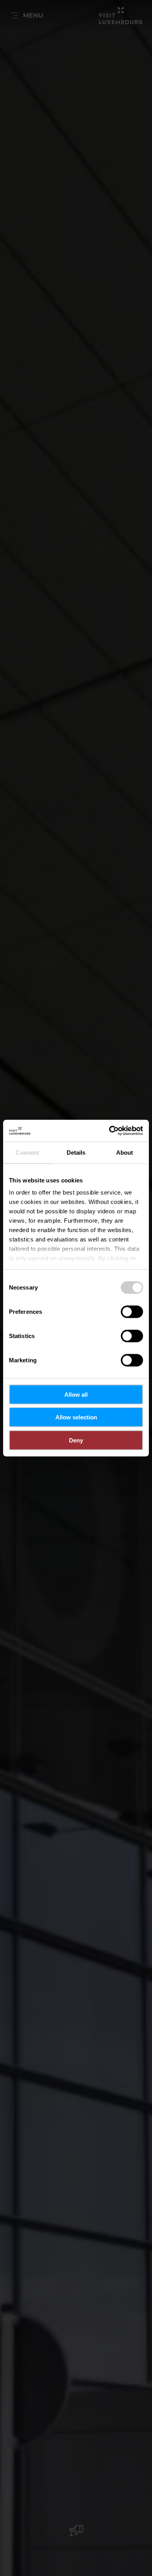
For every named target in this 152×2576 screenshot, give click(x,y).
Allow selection (76, 1417)
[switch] (132, 1311)
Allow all (76, 1394)
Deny (76, 1440)
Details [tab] (76, 1152)
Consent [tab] (27, 1152)
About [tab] (125, 1152)
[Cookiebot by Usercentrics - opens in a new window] (109, 1131)
